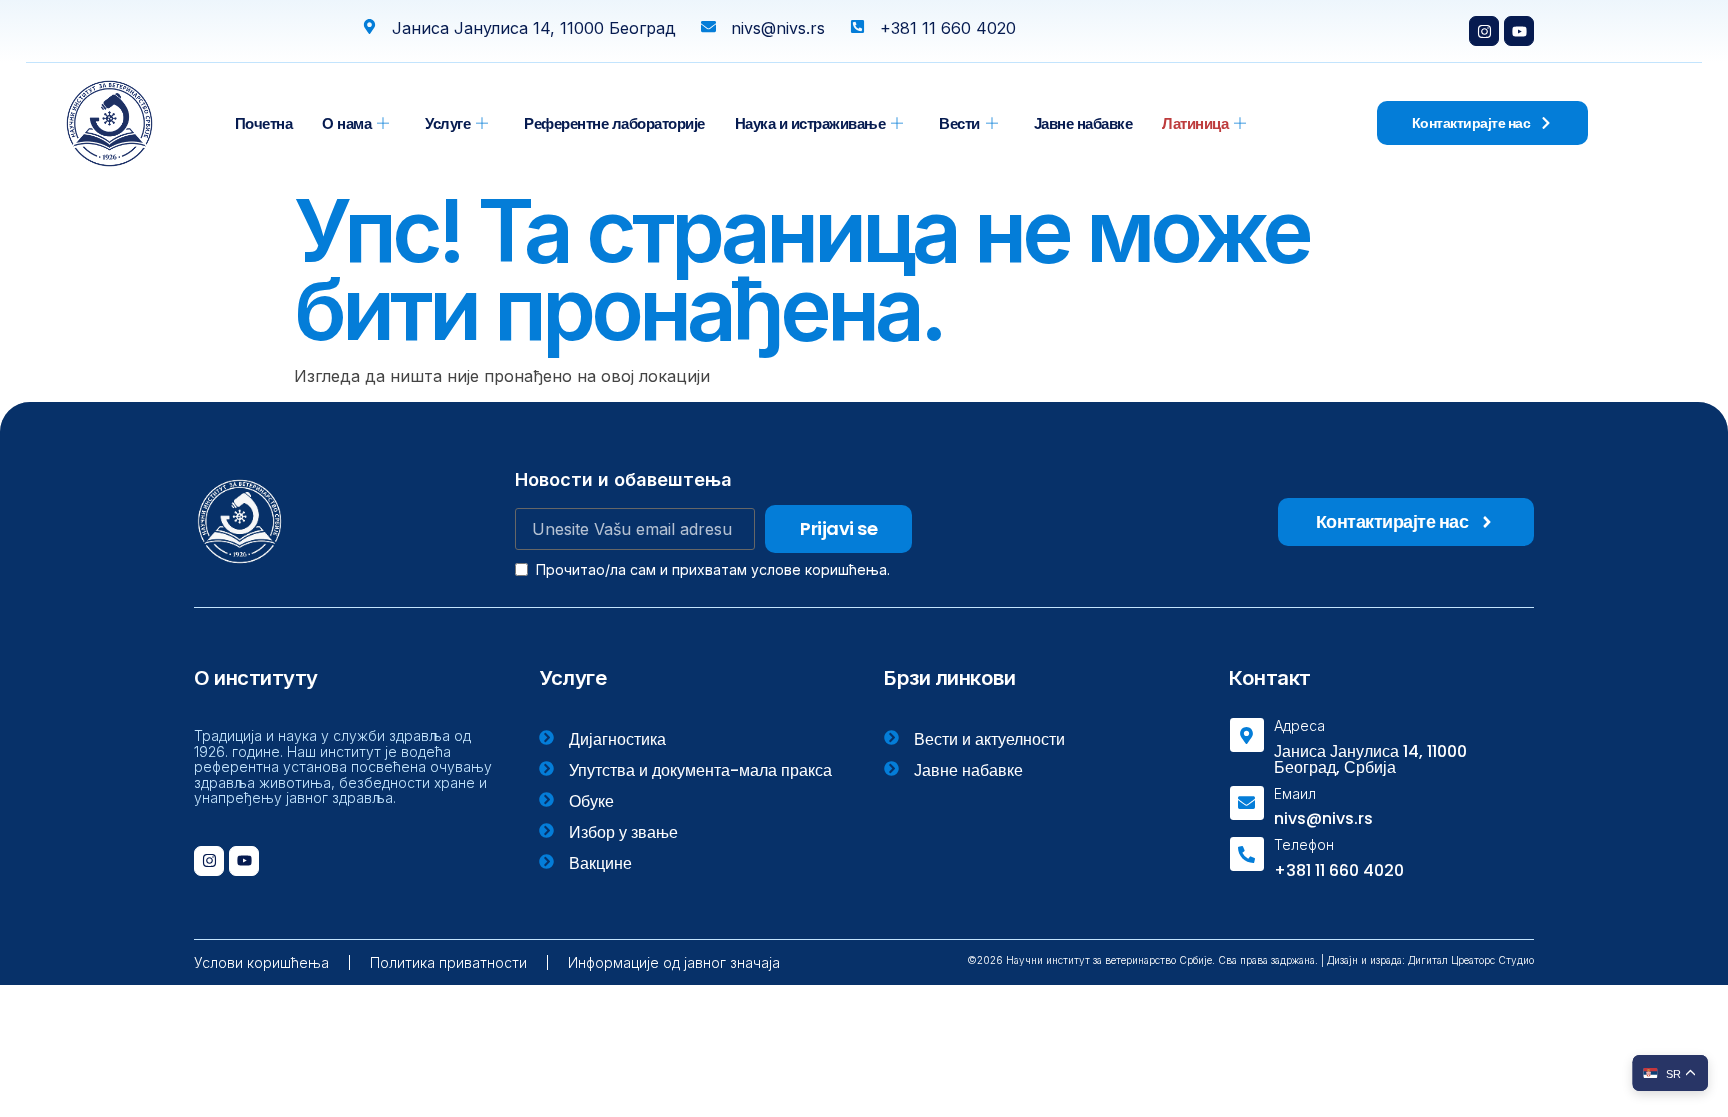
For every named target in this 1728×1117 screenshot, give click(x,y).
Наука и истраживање (810, 123)
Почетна (264, 123)
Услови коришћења (261, 962)
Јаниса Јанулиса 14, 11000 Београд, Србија (1370, 759)
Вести (959, 123)
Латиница (1195, 123)
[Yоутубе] (1519, 31)
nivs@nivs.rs (1323, 818)
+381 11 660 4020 (1339, 870)
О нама (346, 123)
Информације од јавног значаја (674, 962)
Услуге (447, 123)
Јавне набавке (1083, 123)
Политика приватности (448, 962)
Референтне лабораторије (614, 123)
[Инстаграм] (1484, 31)
